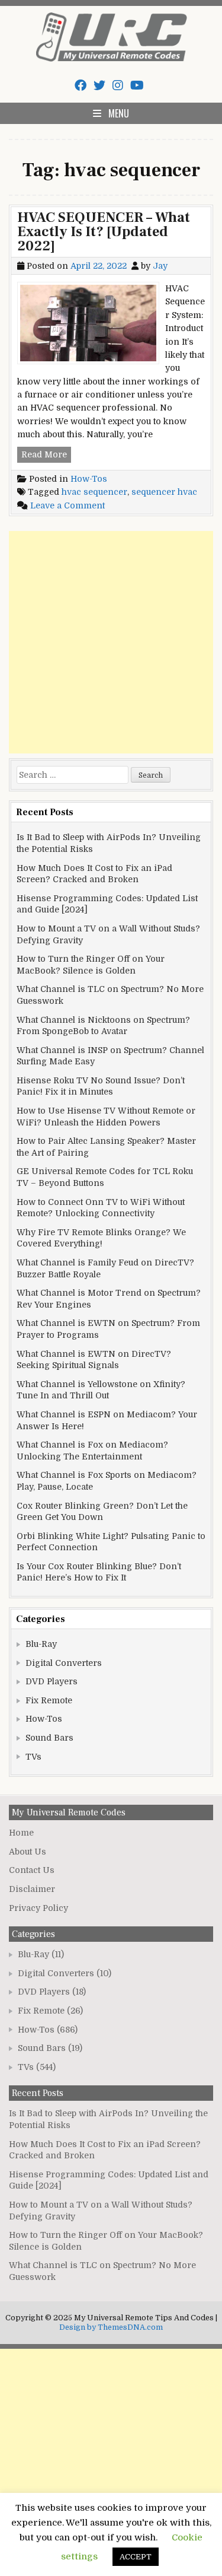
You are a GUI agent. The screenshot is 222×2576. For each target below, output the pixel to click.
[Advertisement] (111, 642)
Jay (160, 266)
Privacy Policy (38, 1908)
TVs (33, 1757)
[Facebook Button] (81, 86)
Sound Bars (49, 1738)
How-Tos (89, 479)
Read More (46, 456)
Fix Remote (49, 1700)
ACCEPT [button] (136, 2557)
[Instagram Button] (118, 86)
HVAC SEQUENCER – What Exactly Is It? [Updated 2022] (104, 232)
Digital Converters (64, 1663)
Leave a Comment (67, 505)
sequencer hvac (164, 492)
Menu (119, 113)
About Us (28, 1852)
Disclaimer (32, 1889)
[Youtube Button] (137, 86)
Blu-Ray (41, 1644)
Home (21, 1833)
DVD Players (52, 1681)
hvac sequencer (94, 492)
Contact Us (32, 1870)
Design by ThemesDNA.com (111, 2327)
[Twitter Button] (99, 86)
